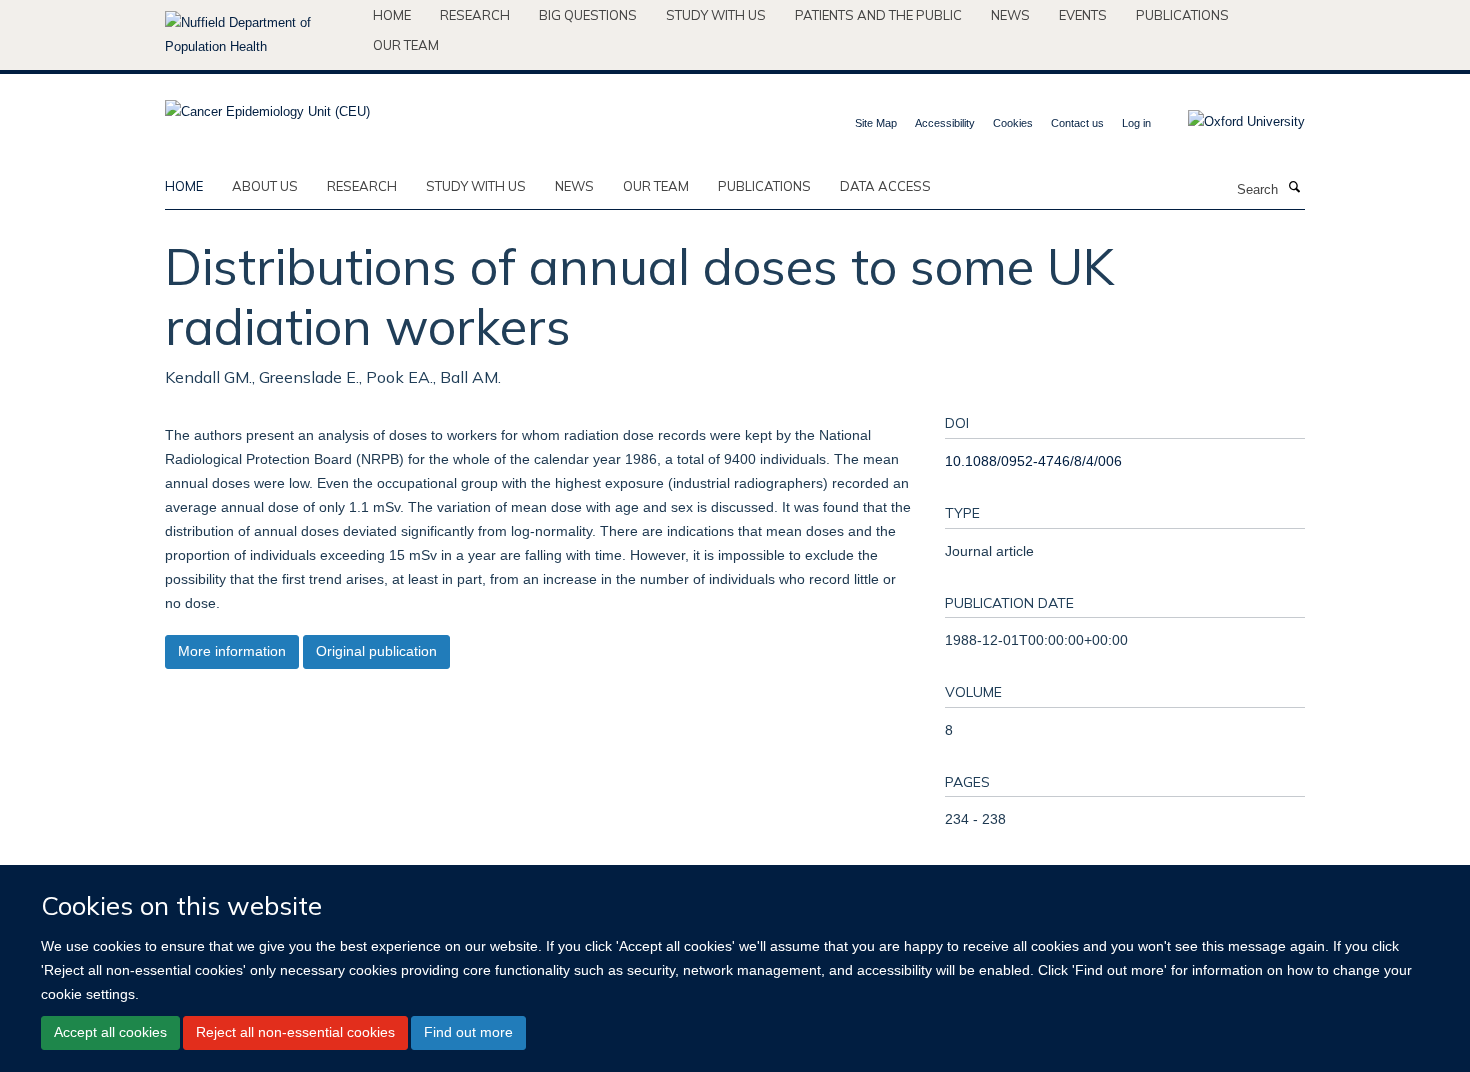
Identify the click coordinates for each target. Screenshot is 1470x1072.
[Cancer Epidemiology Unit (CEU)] (267, 105)
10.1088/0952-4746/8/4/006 (1033, 461)
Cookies (1013, 123)
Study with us (716, 15)
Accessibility (945, 123)
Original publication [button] (376, 651)
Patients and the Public (878, 15)
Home (392, 15)
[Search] (1294, 188)
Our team (406, 45)
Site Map (876, 123)
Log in (1136, 123)
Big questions (588, 15)
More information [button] (232, 651)
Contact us (1077, 123)
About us (265, 186)
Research (475, 15)
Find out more (468, 1032)
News (1010, 15)
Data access (885, 186)
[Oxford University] (1231, 122)
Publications (1182, 15)
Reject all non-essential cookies (295, 1032)
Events (1083, 15)
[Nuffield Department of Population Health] (261, 35)
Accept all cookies (110, 1032)
